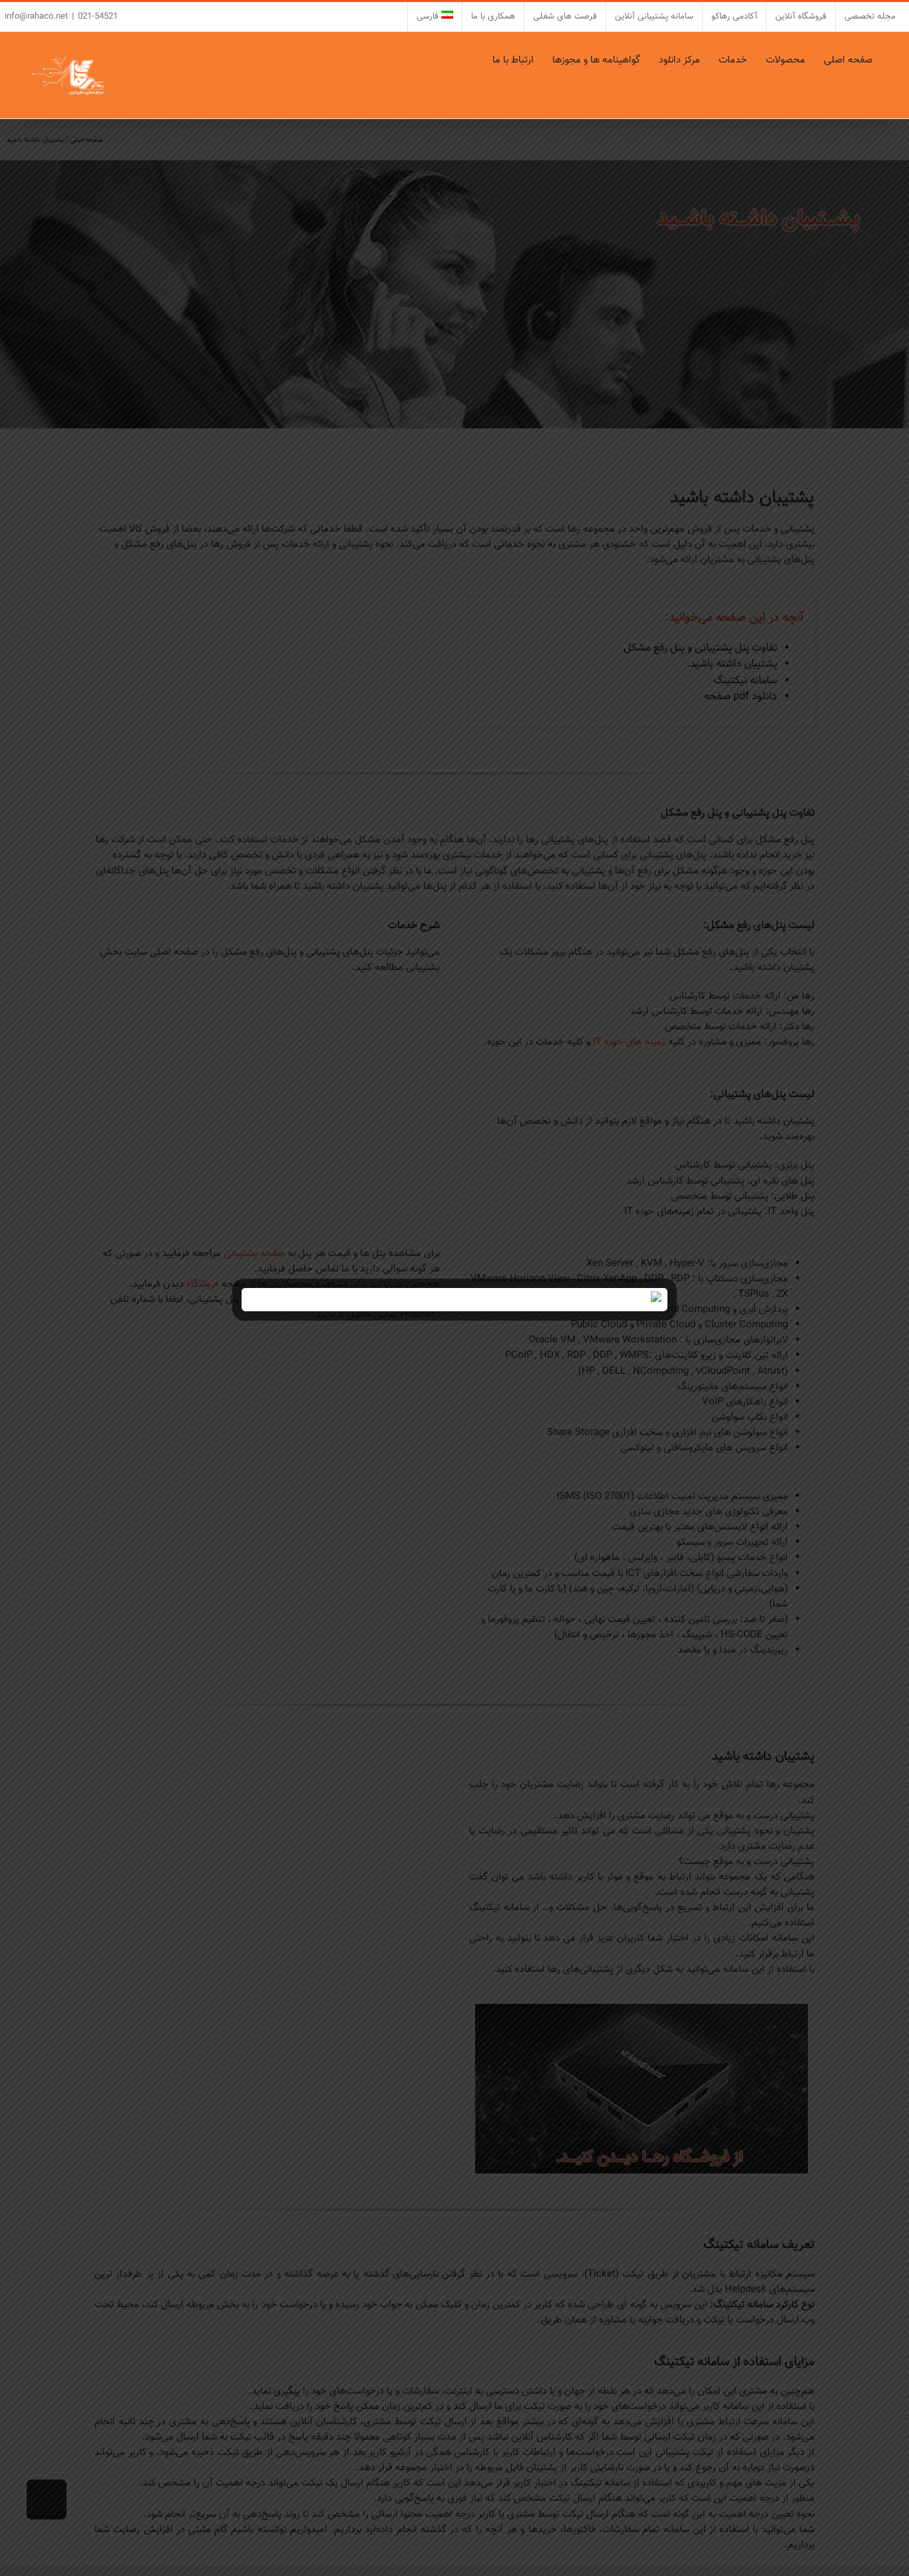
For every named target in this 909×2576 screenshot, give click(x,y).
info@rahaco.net (36, 17)
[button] (482, 60)
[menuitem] (435, 17)
